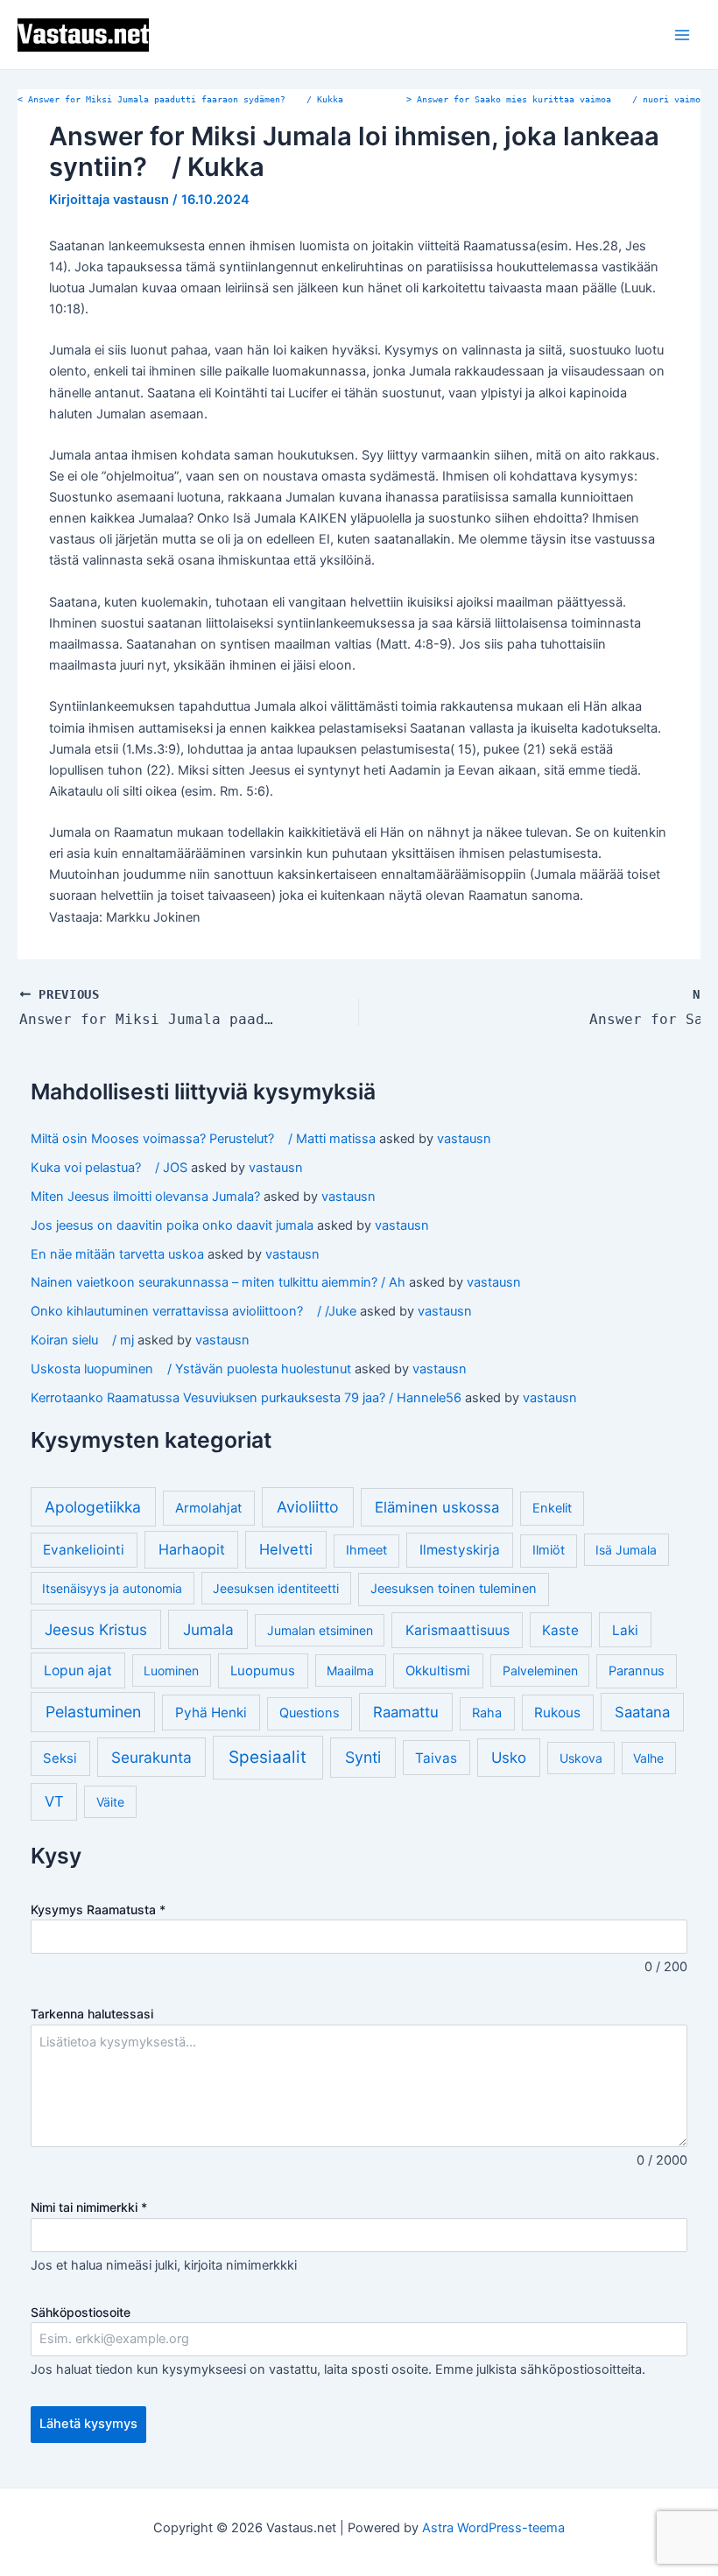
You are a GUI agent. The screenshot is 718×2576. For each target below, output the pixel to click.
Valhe (648, 1758)
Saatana (642, 1712)
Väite (110, 1802)
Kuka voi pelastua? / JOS (109, 1168)
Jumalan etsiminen (320, 1630)
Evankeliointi (84, 1550)
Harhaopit (192, 1549)
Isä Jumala (626, 1550)
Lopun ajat (78, 1671)
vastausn (464, 1139)
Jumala (208, 1629)
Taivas (436, 1758)
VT (54, 1801)
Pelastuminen (93, 1712)
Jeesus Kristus (96, 1629)
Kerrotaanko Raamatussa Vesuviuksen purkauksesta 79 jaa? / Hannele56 (246, 1398)
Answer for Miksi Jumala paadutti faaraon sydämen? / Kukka (180, 99)
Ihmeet (366, 1550)
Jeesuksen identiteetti (276, 1588)
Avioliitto (308, 1507)
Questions (310, 1713)
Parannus (637, 1671)
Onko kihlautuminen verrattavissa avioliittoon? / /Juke (194, 1311)
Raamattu (406, 1712)
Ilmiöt (549, 1550)
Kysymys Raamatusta (98, 1909)
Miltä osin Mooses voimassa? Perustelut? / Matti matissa (203, 1139)
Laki (625, 1630)
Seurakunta (151, 1757)
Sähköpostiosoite (81, 2312)
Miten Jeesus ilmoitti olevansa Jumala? (145, 1197)
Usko (509, 1758)
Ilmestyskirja (460, 1550)
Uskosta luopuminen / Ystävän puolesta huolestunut (191, 1369)
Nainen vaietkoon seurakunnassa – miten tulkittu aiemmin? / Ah (218, 1282)
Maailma (350, 1671)
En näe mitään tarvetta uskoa (117, 1254)
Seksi (60, 1758)
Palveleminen (540, 1671)
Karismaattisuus (458, 1630)
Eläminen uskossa (437, 1507)
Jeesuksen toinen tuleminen (454, 1589)
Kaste (560, 1630)
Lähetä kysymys (88, 2424)
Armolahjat (208, 1508)
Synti (363, 1757)
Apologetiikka (93, 1507)
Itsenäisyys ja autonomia (112, 1588)
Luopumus (263, 1671)
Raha (487, 1713)
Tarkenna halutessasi (92, 2014)
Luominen (171, 1671)
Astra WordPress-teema (493, 2528)
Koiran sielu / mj (82, 1340)
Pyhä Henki (211, 1713)
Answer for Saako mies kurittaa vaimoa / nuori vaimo (553, 99)
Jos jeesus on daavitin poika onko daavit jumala (172, 1225)
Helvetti (286, 1549)
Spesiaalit (267, 1757)
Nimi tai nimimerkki (89, 2207)
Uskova (581, 1758)
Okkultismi (438, 1671)
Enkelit (552, 1508)
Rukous (557, 1713)
